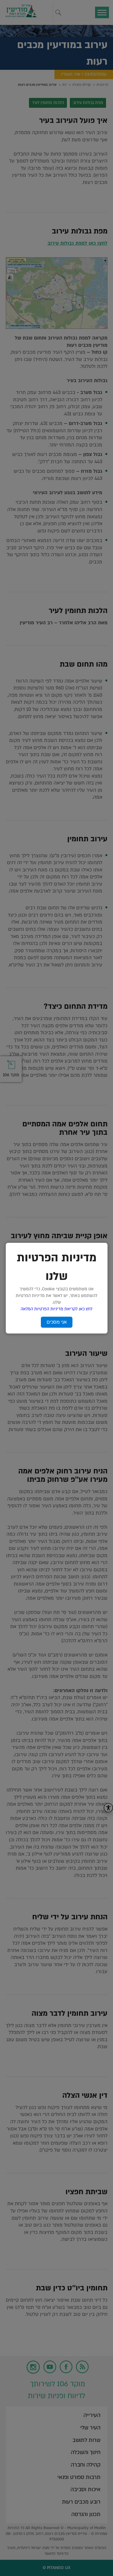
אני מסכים (57, 1322)
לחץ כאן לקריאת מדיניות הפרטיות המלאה (57, 1309)
